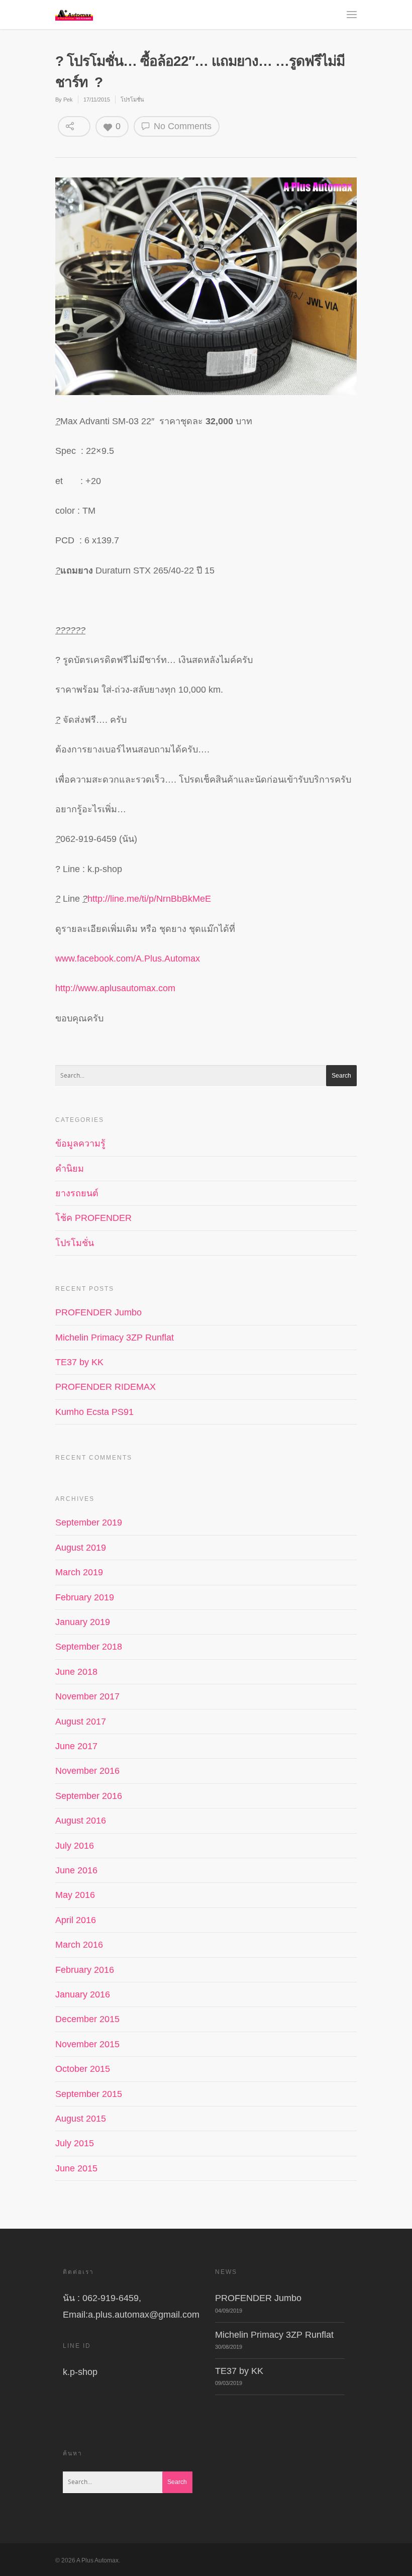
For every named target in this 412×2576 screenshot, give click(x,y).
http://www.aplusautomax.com (115, 988)
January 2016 (83, 1994)
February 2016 (85, 1970)
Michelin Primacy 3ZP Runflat (115, 1338)
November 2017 (87, 1696)
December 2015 (87, 2019)
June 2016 (76, 1870)
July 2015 (75, 2143)
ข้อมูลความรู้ (80, 1143)
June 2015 (76, 2168)
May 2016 (75, 1895)
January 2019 (83, 1622)
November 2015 (87, 2044)
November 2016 (87, 1771)
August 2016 (81, 1821)
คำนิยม (70, 1169)
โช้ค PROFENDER (93, 1218)
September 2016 (89, 1796)
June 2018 (76, 1672)
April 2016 (76, 1920)
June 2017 (76, 1746)
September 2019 (89, 1522)
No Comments (181, 126)
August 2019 (81, 1548)
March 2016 (79, 1945)
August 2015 (81, 2119)
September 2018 (89, 1647)
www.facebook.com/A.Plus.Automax (128, 959)
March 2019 (79, 1572)
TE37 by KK (79, 1362)
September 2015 (89, 2094)
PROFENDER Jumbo (98, 1312)
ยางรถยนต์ (77, 1193)
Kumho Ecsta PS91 (94, 1412)
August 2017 (81, 1722)
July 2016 (75, 1846)
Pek (68, 100)
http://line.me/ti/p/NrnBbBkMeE (149, 899)
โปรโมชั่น (132, 100)
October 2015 (83, 2069)
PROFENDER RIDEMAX (106, 1387)
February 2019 (85, 1597)
